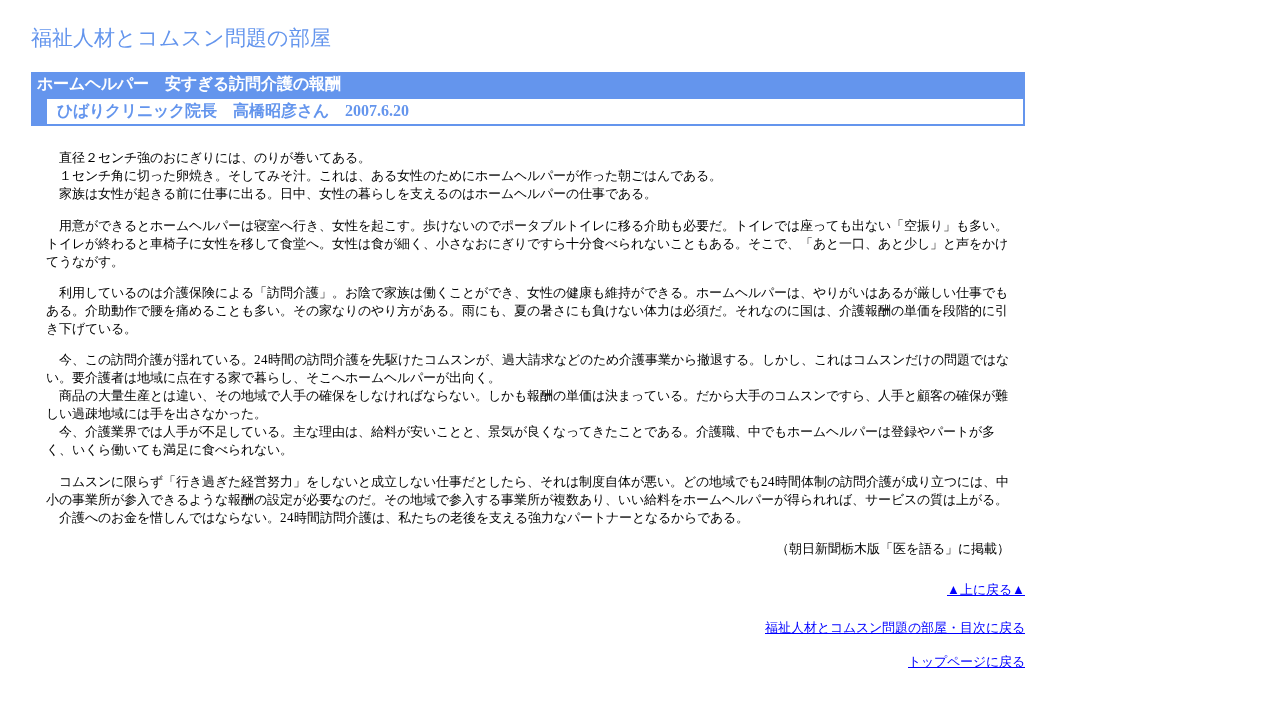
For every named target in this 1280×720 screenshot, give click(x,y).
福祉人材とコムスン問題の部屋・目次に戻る (895, 627)
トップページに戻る (966, 661)
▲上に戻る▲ (986, 589)
